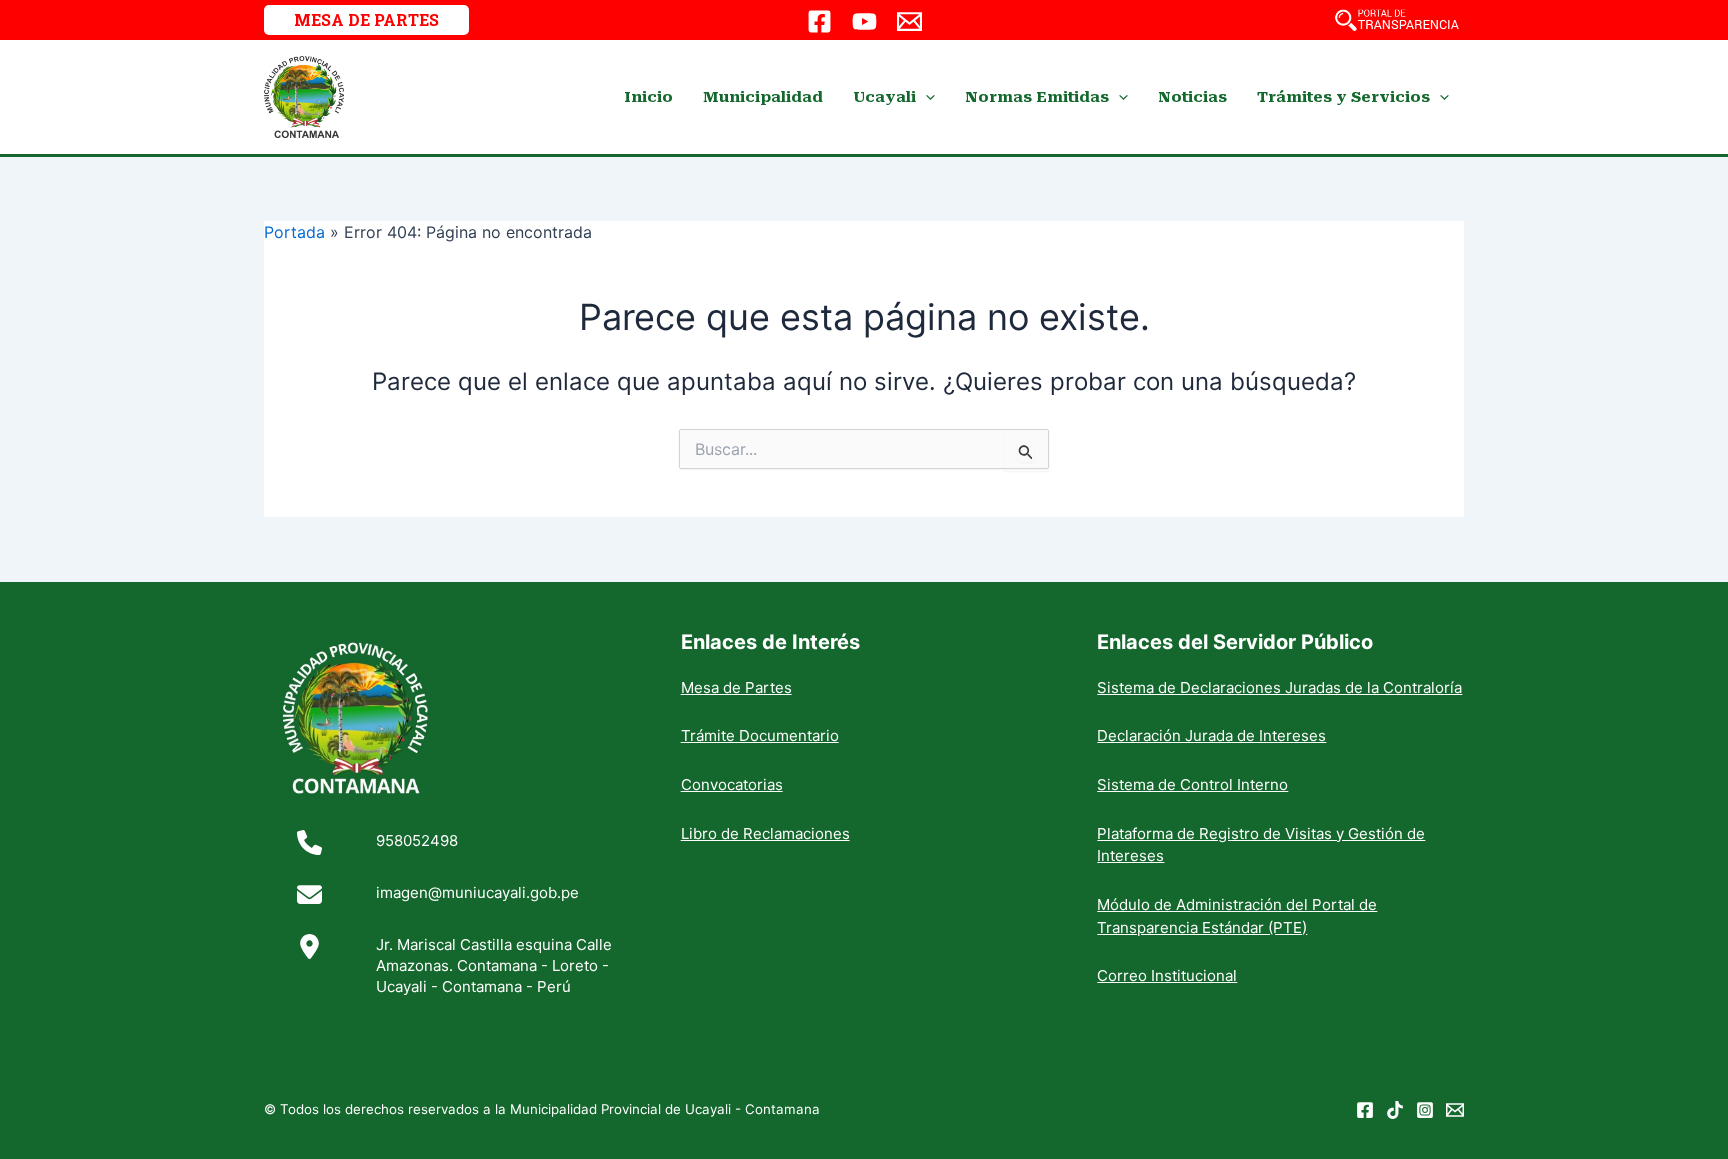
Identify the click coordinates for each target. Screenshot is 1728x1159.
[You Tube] (864, 21)
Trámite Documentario (760, 735)
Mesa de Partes (736, 687)
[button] (366, 20)
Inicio (648, 97)
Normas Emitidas (1037, 97)
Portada (294, 232)
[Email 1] (909, 21)
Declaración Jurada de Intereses (1211, 735)
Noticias (1192, 97)
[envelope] (309, 894)
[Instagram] (1425, 1110)
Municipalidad (763, 97)
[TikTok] (1395, 1110)
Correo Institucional (1167, 975)
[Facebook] (819, 21)
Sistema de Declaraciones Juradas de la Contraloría (1279, 687)
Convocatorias (732, 784)
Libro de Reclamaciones (765, 833)
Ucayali (884, 97)
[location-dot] (309, 946)
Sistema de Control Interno (1192, 784)
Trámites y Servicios (1343, 97)
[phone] (309, 842)
